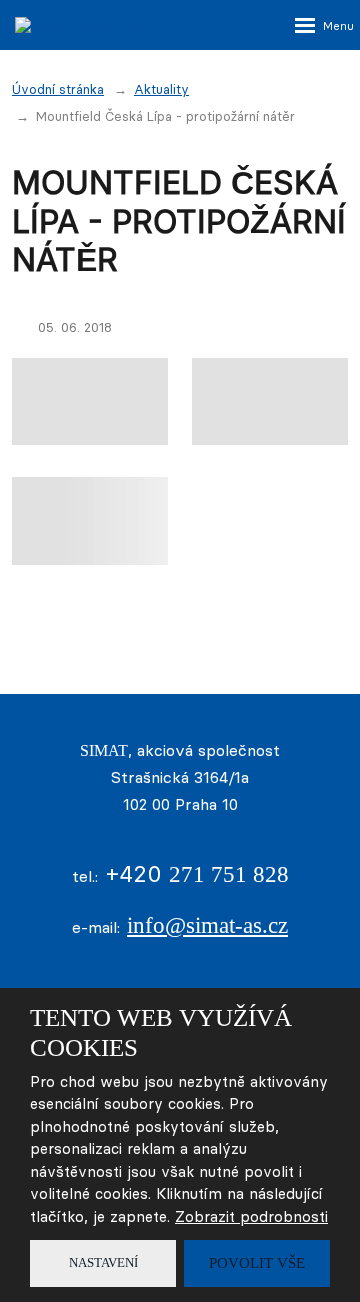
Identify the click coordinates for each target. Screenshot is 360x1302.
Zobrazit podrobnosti (251, 1216)
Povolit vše (257, 1263)
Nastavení (103, 1262)
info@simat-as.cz (207, 925)
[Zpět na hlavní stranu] (115, 25)
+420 (197, 873)
